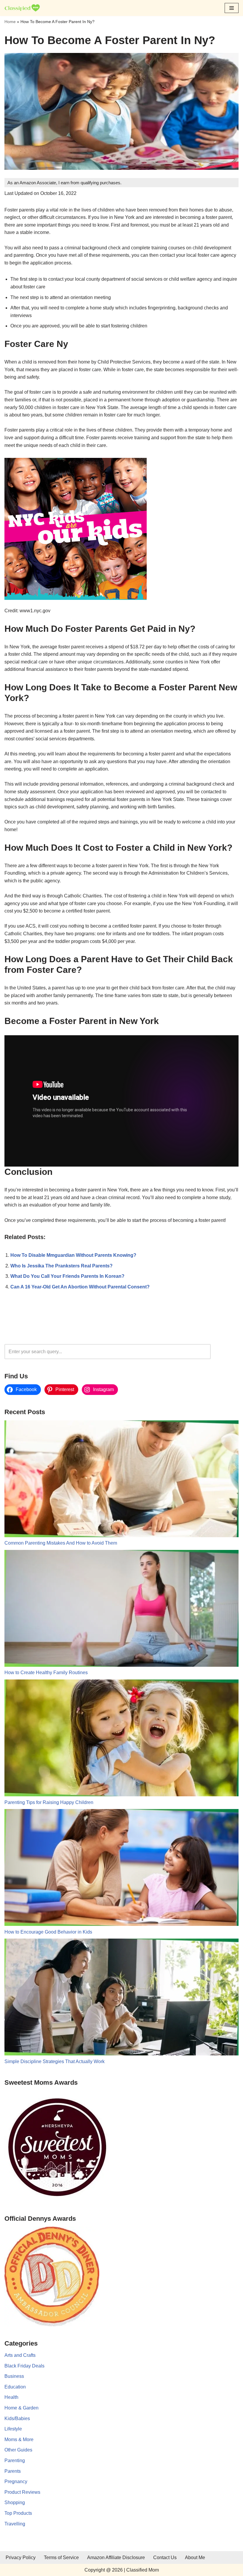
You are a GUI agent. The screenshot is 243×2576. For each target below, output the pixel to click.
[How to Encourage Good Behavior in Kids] (121, 1869)
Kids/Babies (17, 2418)
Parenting (15, 2460)
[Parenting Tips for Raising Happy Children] (121, 1739)
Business (14, 2376)
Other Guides (18, 2450)
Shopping (15, 2502)
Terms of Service (61, 2558)
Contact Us (165, 2558)
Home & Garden (21, 2408)
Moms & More (19, 2439)
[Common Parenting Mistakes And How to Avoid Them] (121, 1480)
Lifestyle (13, 2429)
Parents (13, 2471)
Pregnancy (16, 2481)
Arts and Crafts (20, 2355)
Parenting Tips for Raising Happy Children (49, 1802)
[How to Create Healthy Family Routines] (121, 1610)
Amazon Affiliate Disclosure (116, 2558)
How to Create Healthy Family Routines (46, 1673)
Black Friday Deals (24, 2366)
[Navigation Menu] (232, 8)
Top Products (18, 2513)
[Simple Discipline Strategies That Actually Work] (121, 1998)
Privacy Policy (21, 2558)
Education (15, 2387)
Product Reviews (22, 2492)
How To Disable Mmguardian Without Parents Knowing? (73, 1255)
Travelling (15, 2524)
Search (226, 1352)
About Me (195, 2558)
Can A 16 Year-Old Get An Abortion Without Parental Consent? (80, 1287)
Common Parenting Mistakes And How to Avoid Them (61, 1543)
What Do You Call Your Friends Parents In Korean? (67, 1276)
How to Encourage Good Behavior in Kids (48, 1932)
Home (10, 22)
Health (11, 2397)
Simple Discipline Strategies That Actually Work (55, 2061)
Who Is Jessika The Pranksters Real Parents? (61, 1266)
